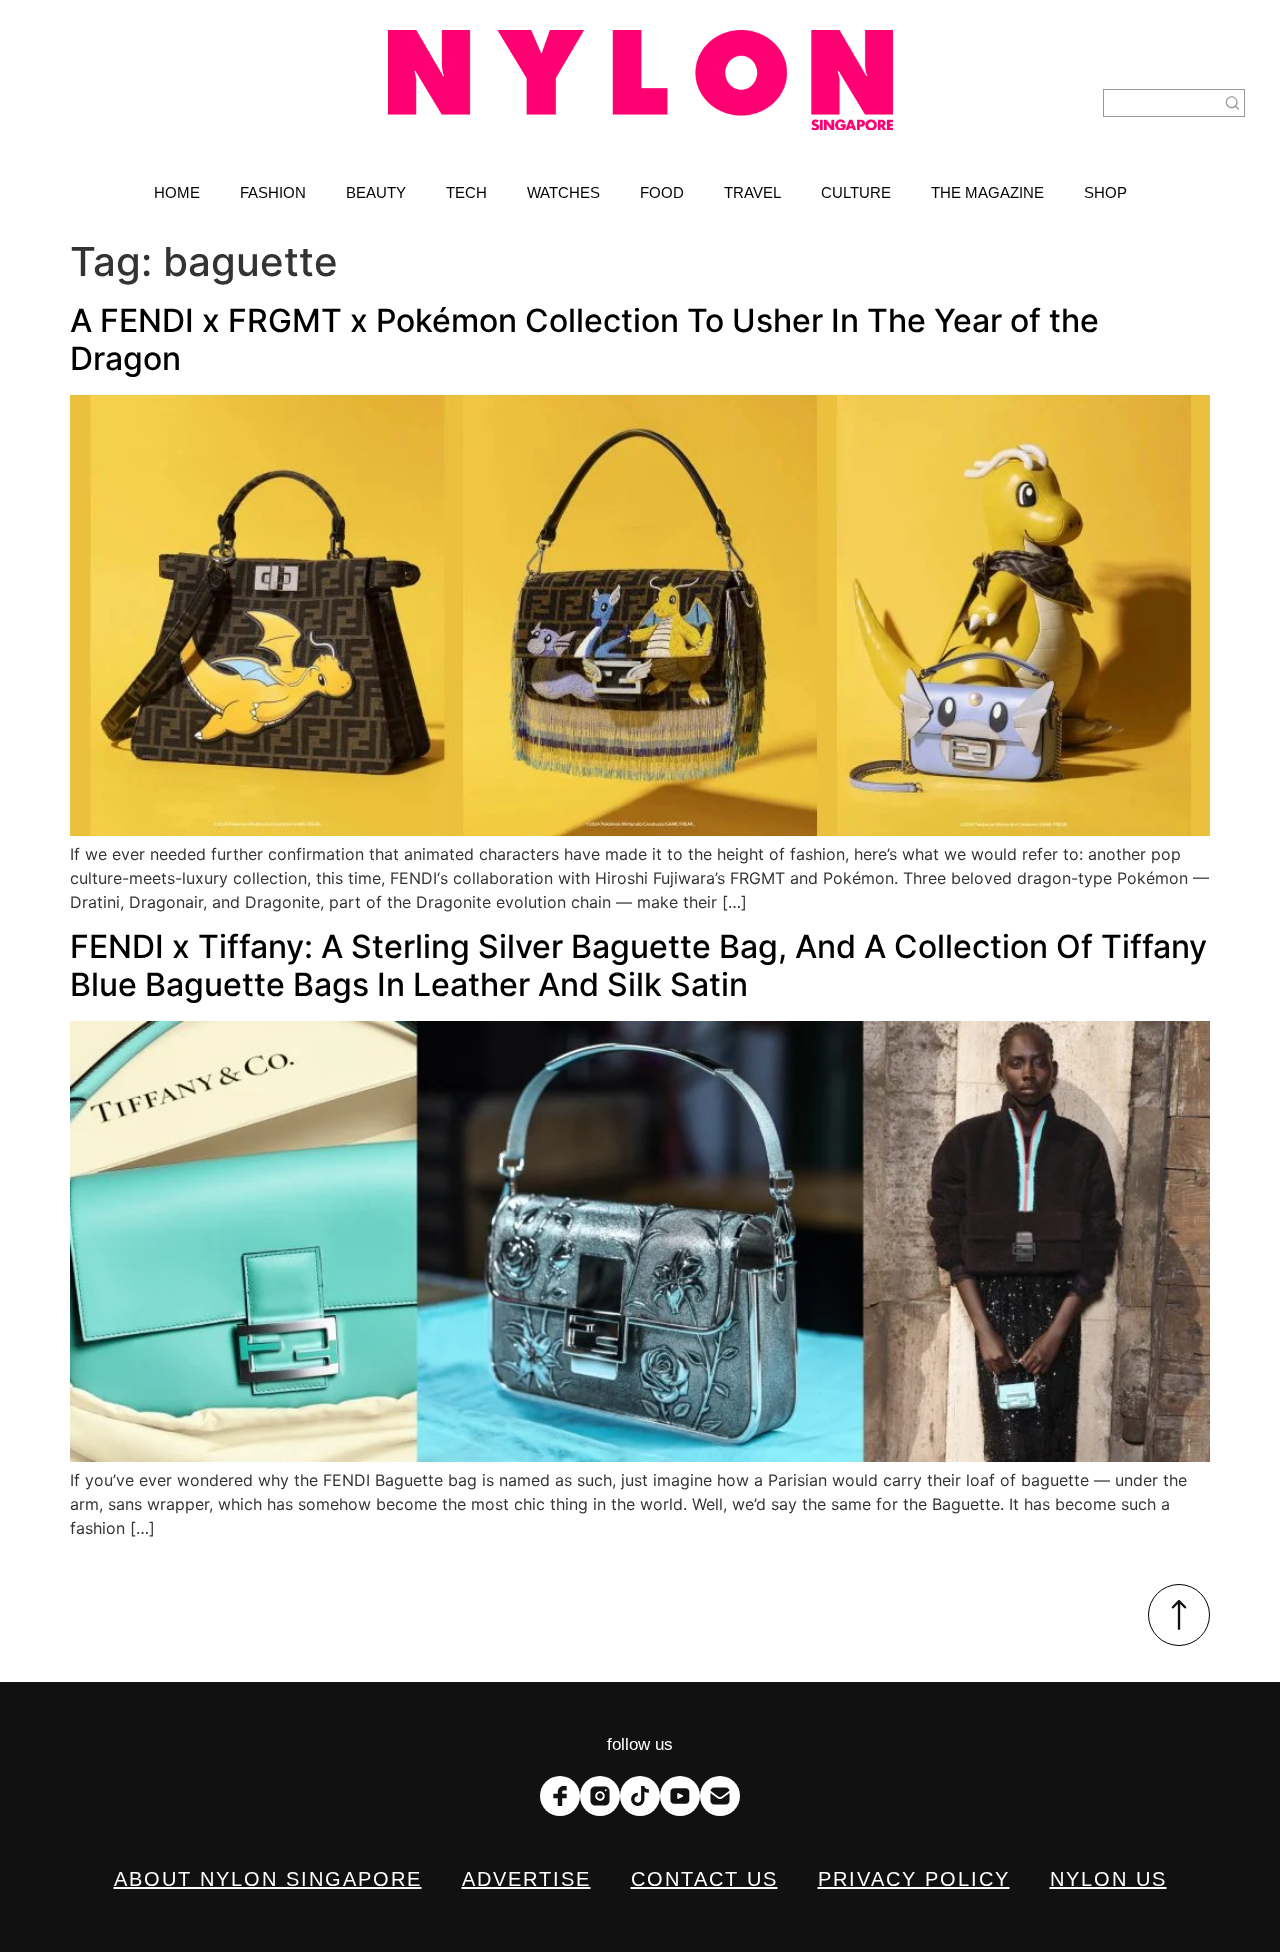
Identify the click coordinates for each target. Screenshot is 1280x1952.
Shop (1105, 192)
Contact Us (704, 1879)
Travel (752, 192)
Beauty (376, 192)
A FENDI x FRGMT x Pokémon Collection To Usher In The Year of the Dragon (584, 339)
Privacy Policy (914, 1879)
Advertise (526, 1879)
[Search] (1233, 103)
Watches (563, 192)
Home (177, 192)
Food (662, 192)
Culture (856, 192)
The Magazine (987, 192)
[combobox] (1162, 103)
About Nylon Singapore (268, 1879)
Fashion (273, 192)
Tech (466, 192)
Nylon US (1108, 1879)
